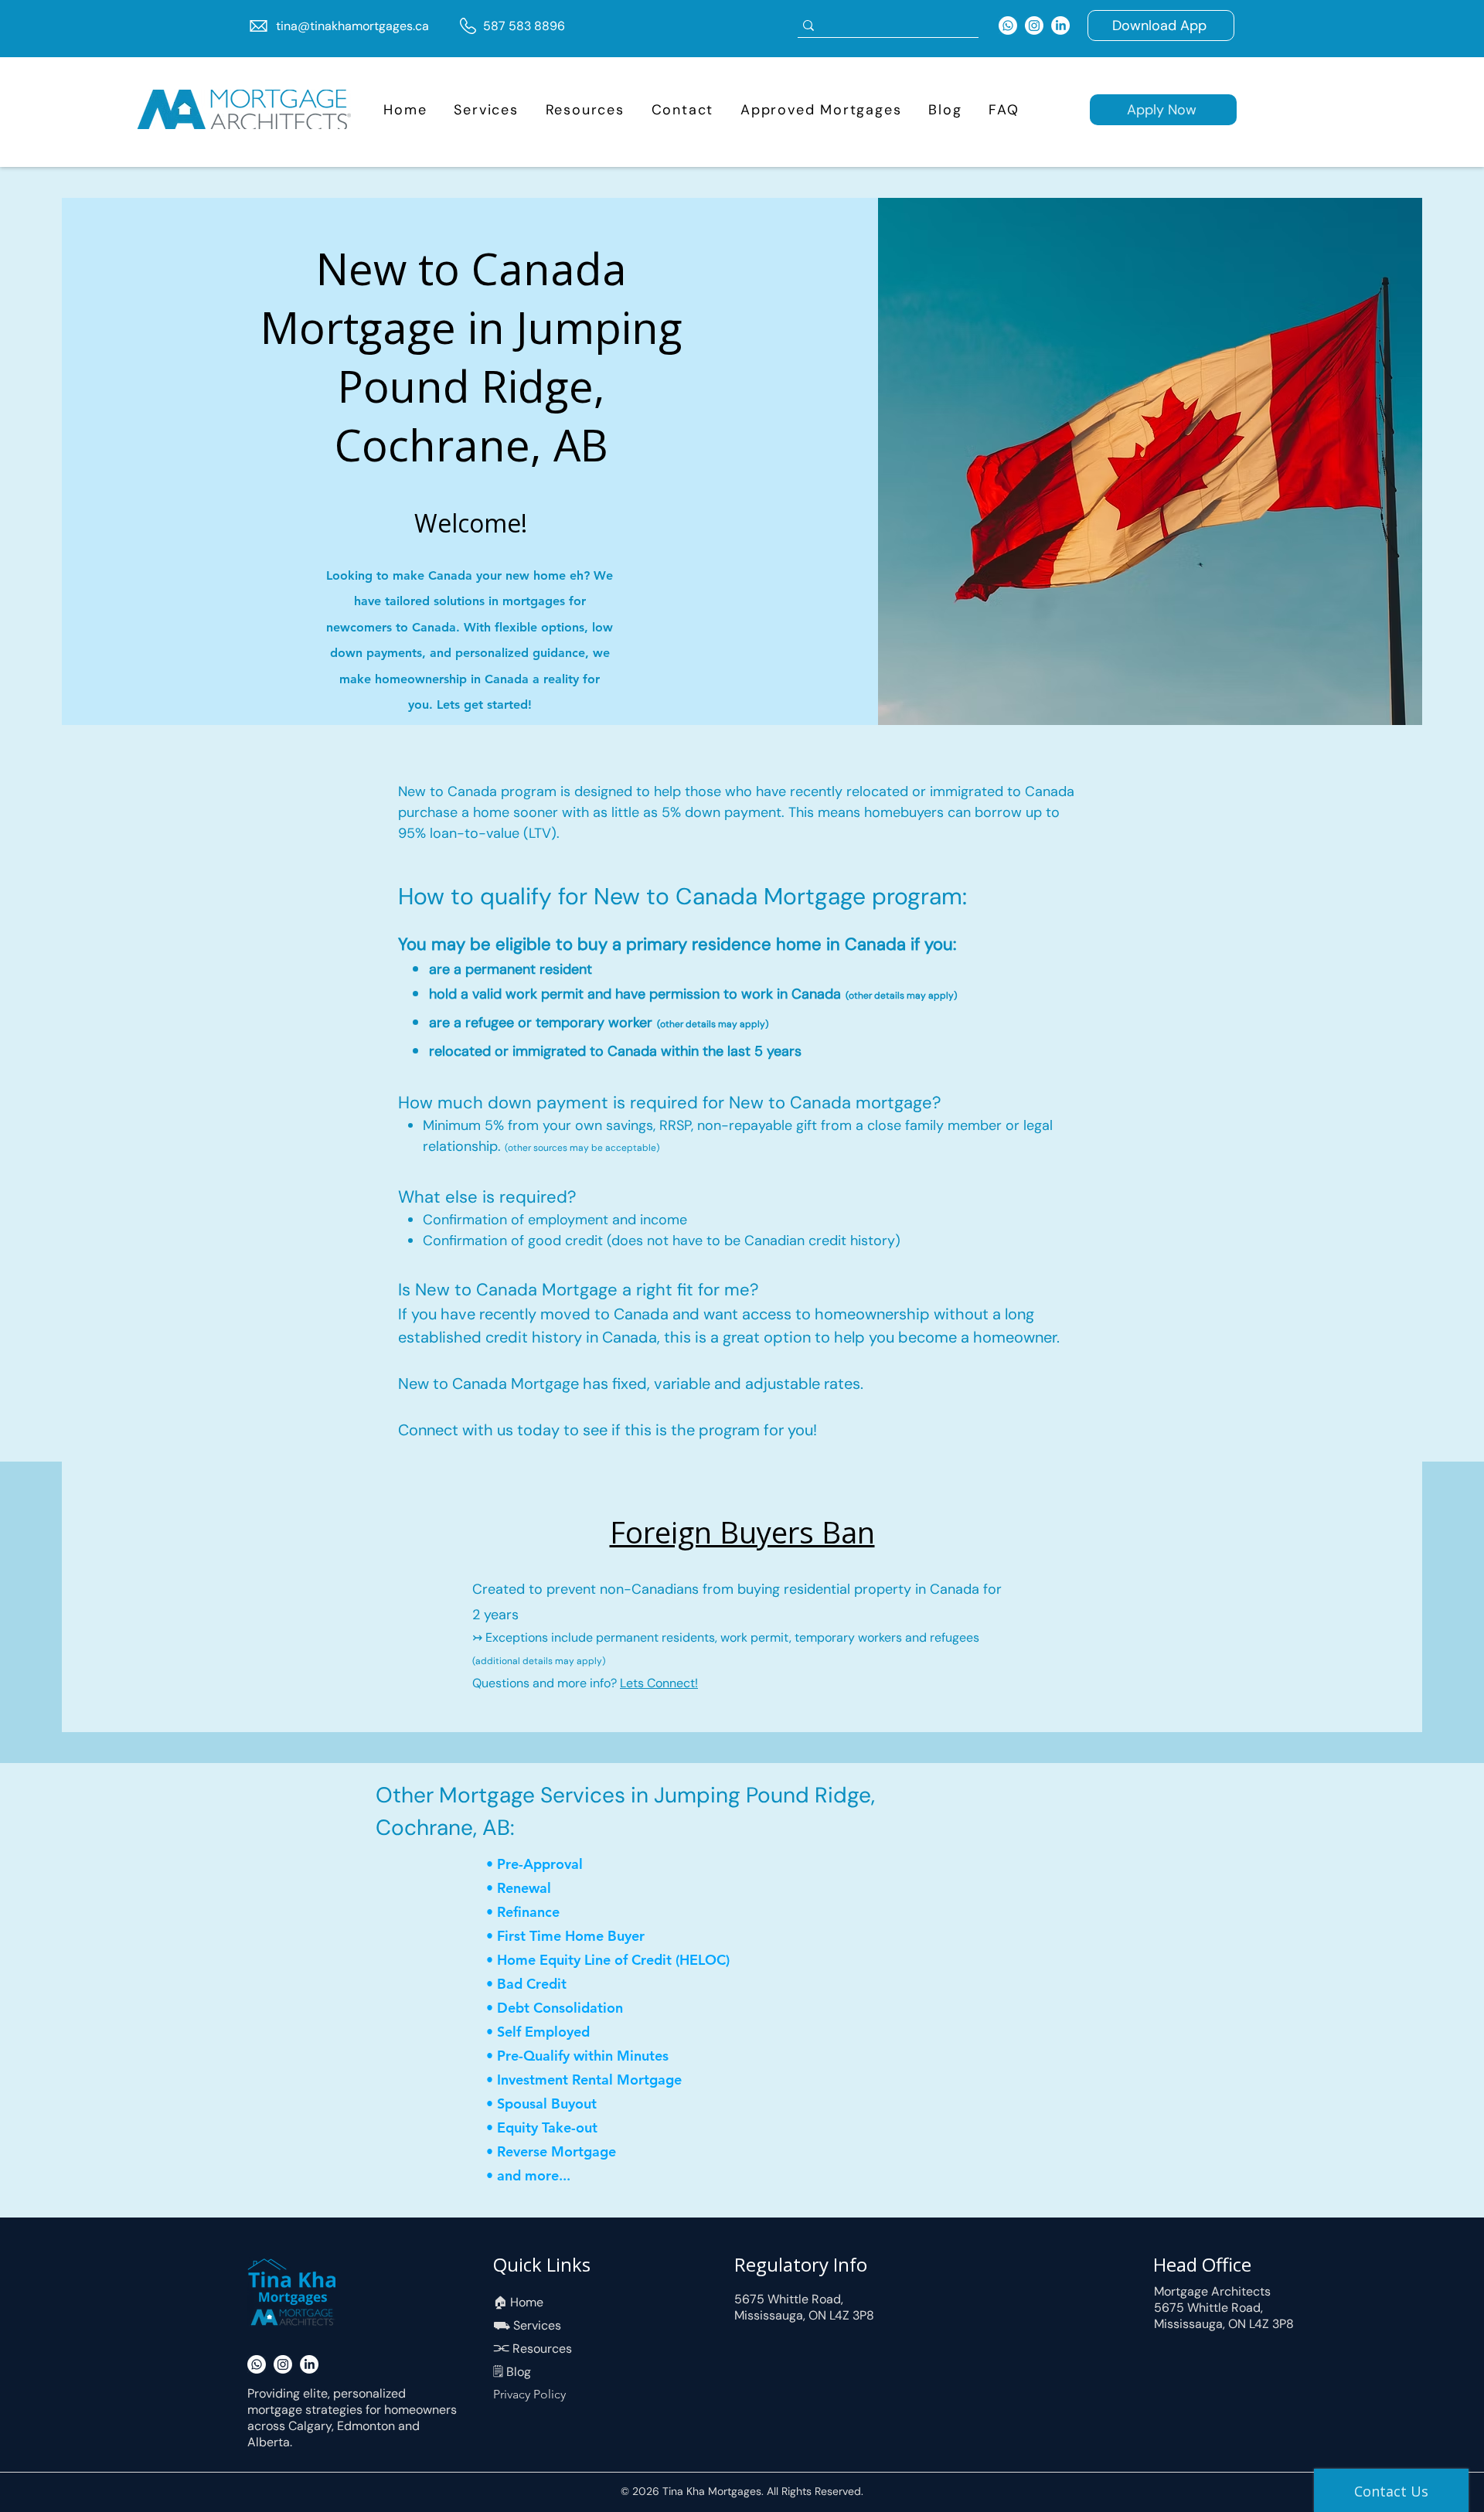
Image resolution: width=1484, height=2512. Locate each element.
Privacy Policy (529, 2394)
